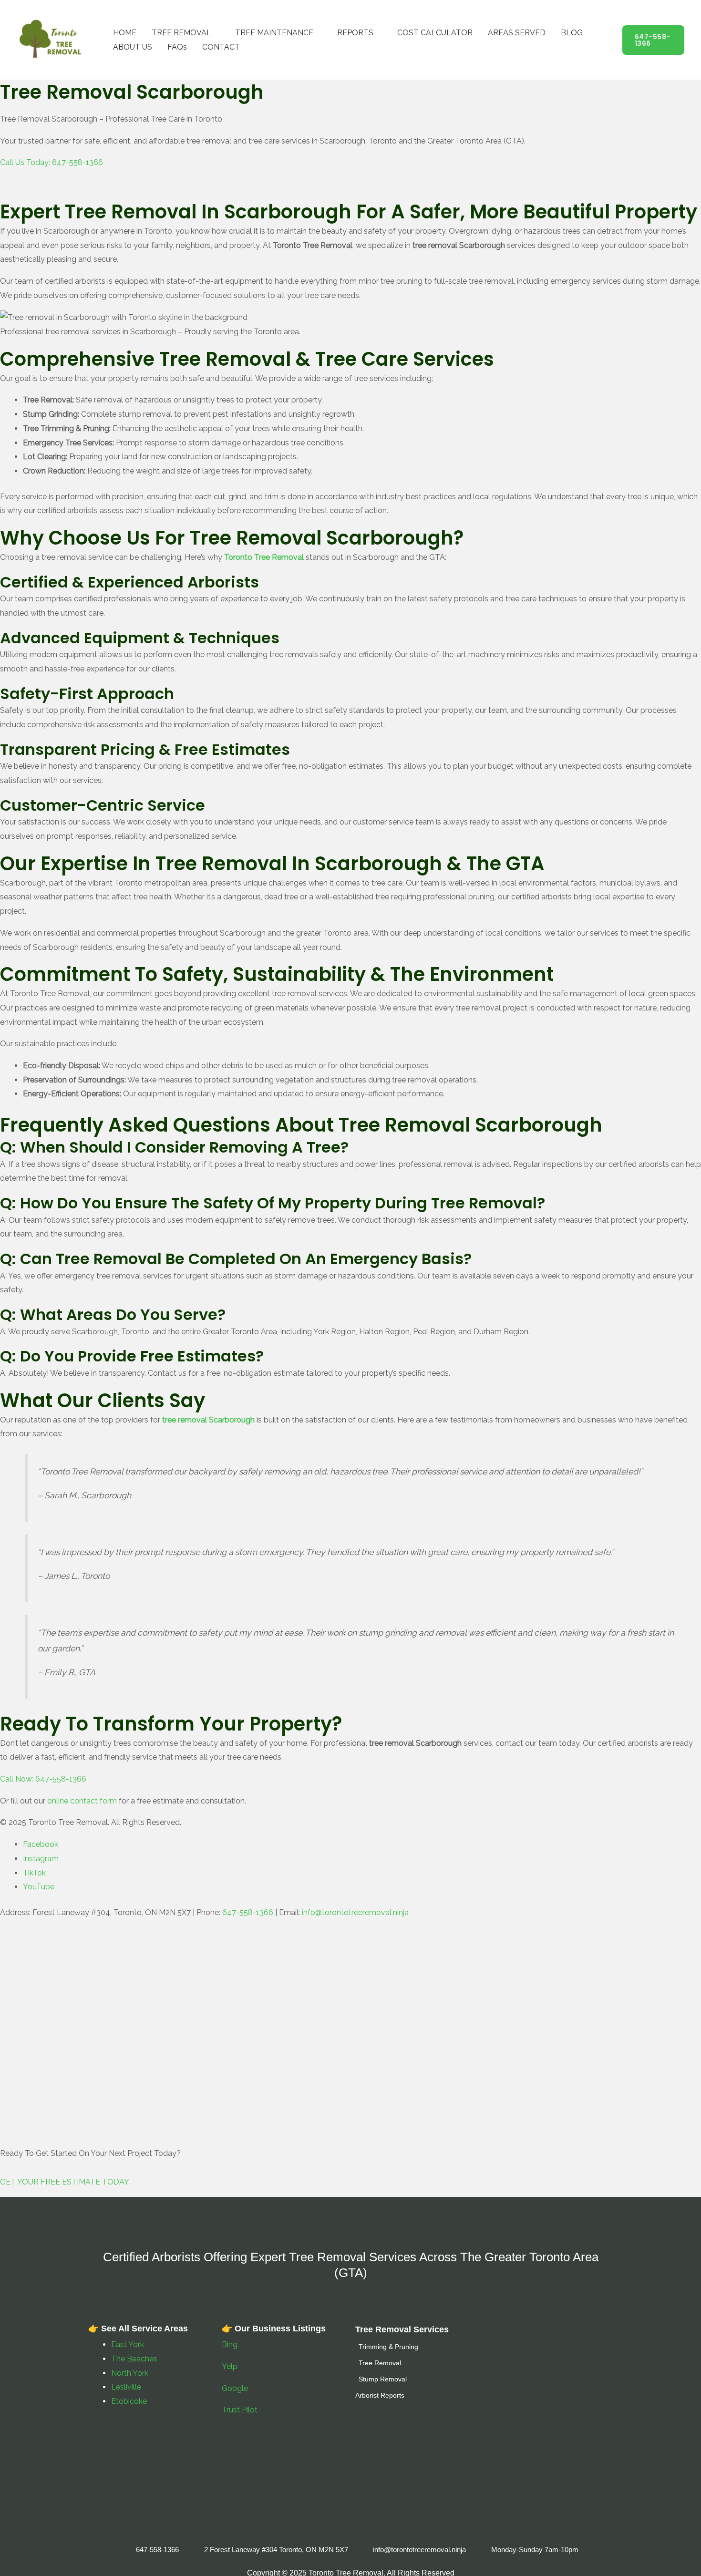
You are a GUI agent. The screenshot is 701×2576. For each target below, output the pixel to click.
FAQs (177, 47)
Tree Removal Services (402, 2329)
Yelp (231, 2366)
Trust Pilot (240, 2410)
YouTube (39, 1887)
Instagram (41, 1859)
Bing (230, 2344)
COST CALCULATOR (435, 33)
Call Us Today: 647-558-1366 (52, 162)
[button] (653, 40)
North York (130, 2373)
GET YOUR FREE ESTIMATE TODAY (65, 2182)
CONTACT (221, 47)
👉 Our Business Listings (274, 2329)
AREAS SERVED (517, 33)
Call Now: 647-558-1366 (43, 1779)
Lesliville (126, 2387)
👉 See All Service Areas (138, 2329)
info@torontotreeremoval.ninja (355, 1912)
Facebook (41, 1844)
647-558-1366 (248, 1912)
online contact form (82, 1801)
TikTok (34, 1873)
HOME (125, 33)
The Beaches (134, 2359)
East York (128, 2344)
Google (235, 2388)
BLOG (572, 33)
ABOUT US (133, 47)
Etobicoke (129, 2401)
